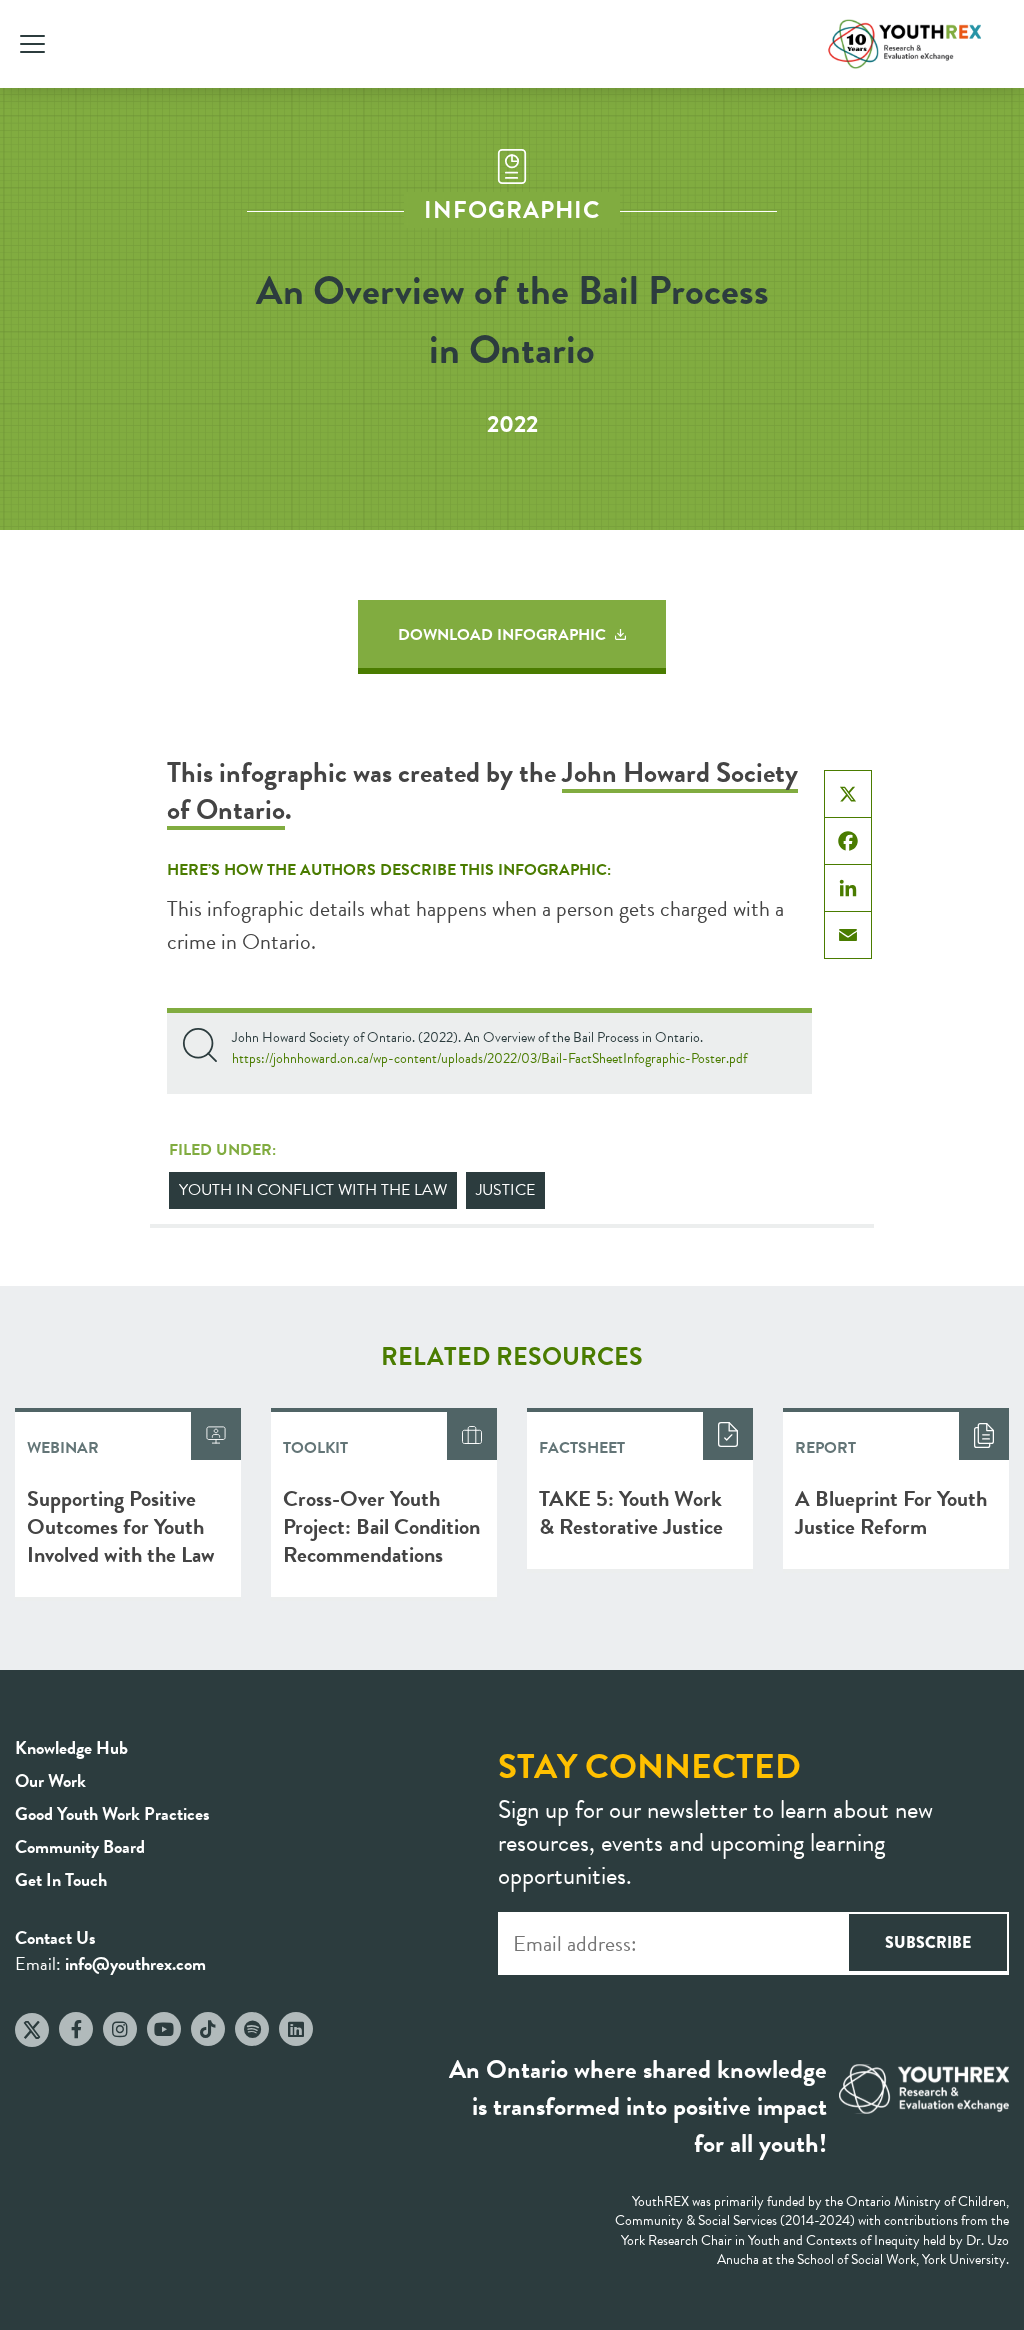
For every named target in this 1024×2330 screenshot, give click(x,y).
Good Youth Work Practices (112, 1813)
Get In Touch (61, 1879)
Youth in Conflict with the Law (313, 1190)
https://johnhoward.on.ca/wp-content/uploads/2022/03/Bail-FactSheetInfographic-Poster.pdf (489, 1058)
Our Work (50, 1780)
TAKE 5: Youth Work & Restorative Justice (631, 1512)
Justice (505, 1190)
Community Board (80, 1846)
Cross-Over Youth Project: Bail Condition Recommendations (381, 1526)
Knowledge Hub (71, 1747)
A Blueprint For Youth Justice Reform (891, 1512)
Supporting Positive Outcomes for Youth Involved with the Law (121, 1526)
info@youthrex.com (135, 1963)
